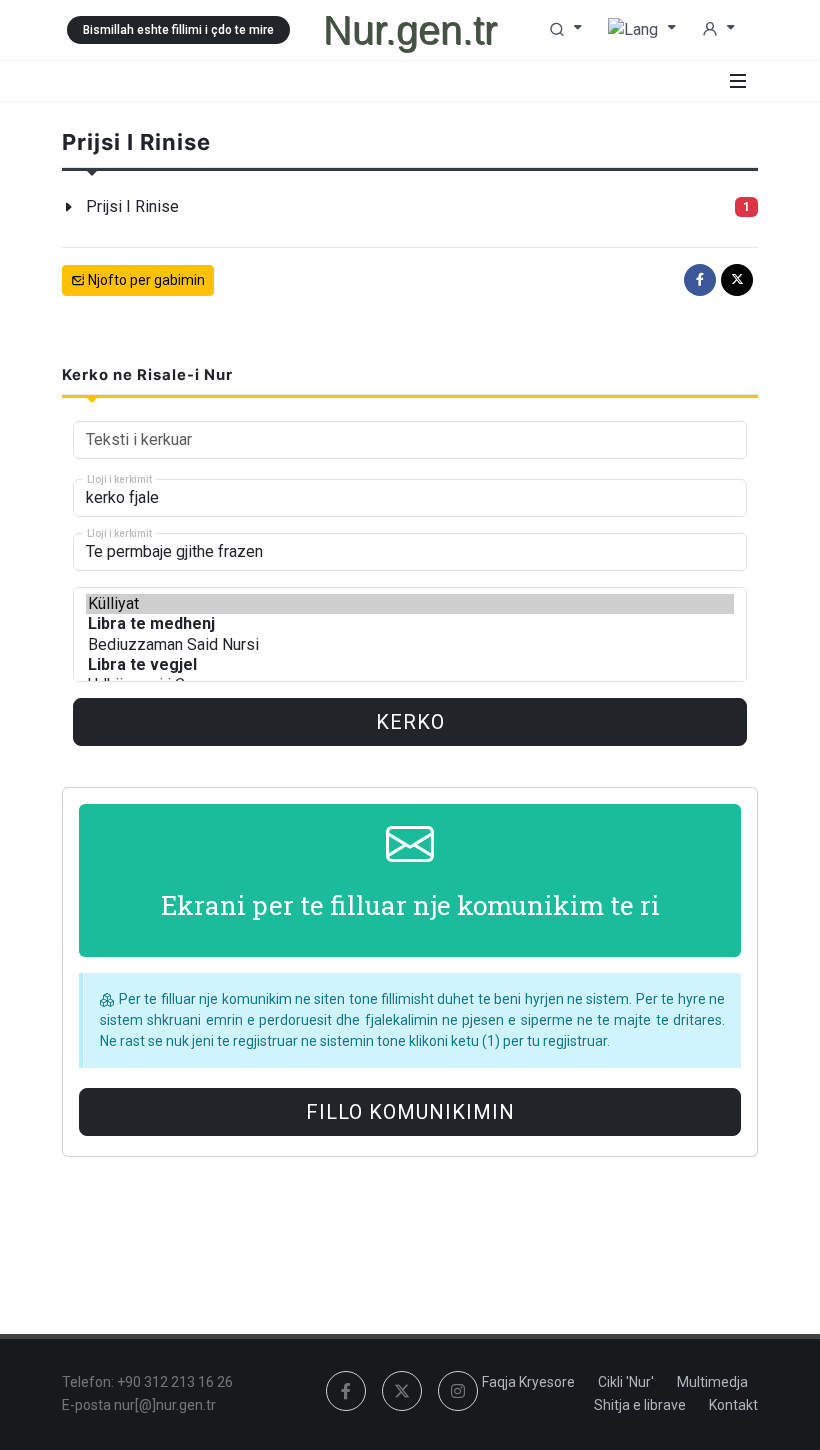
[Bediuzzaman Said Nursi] (410, 645)
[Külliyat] (410, 604)
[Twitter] (737, 280)
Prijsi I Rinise (132, 206)
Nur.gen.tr (410, 30)
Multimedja (712, 1382)
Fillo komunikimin (410, 1112)
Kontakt (733, 1405)
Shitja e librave (640, 1405)
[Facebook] (700, 280)
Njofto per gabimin (145, 280)
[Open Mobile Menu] (738, 81)
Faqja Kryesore (528, 1382)
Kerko (410, 722)
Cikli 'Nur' (626, 1382)
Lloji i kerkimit (119, 479)
